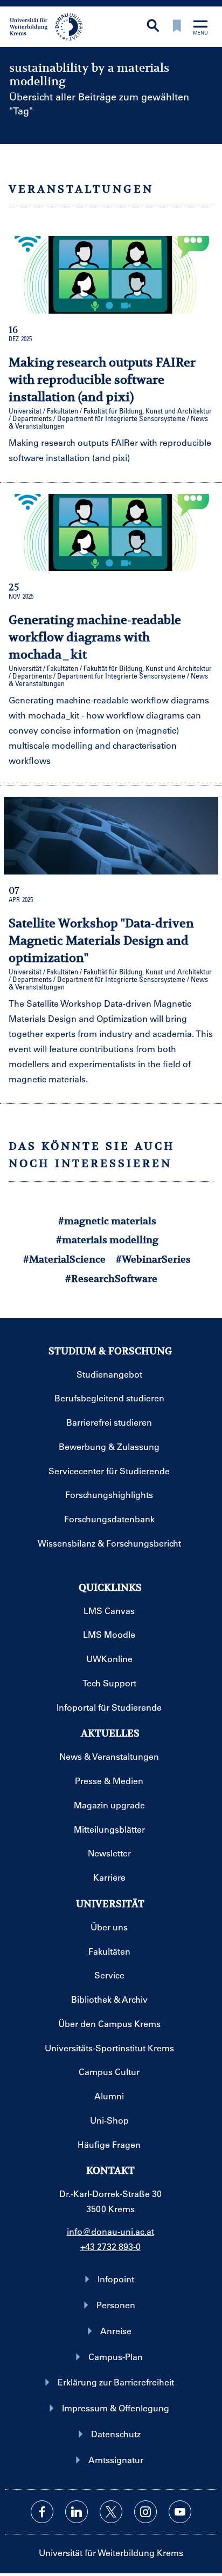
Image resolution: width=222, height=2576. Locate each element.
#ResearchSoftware (111, 1279)
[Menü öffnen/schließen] (200, 28)
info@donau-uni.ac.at (110, 2231)
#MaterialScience (64, 1259)
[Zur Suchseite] (153, 27)
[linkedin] (77, 2512)
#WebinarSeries (153, 1259)
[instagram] (145, 2512)
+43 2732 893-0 (110, 2246)
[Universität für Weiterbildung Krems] (50, 26)
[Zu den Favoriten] (177, 27)
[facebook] (42, 2512)
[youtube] (180, 2512)
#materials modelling (107, 1240)
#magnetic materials (107, 1221)
